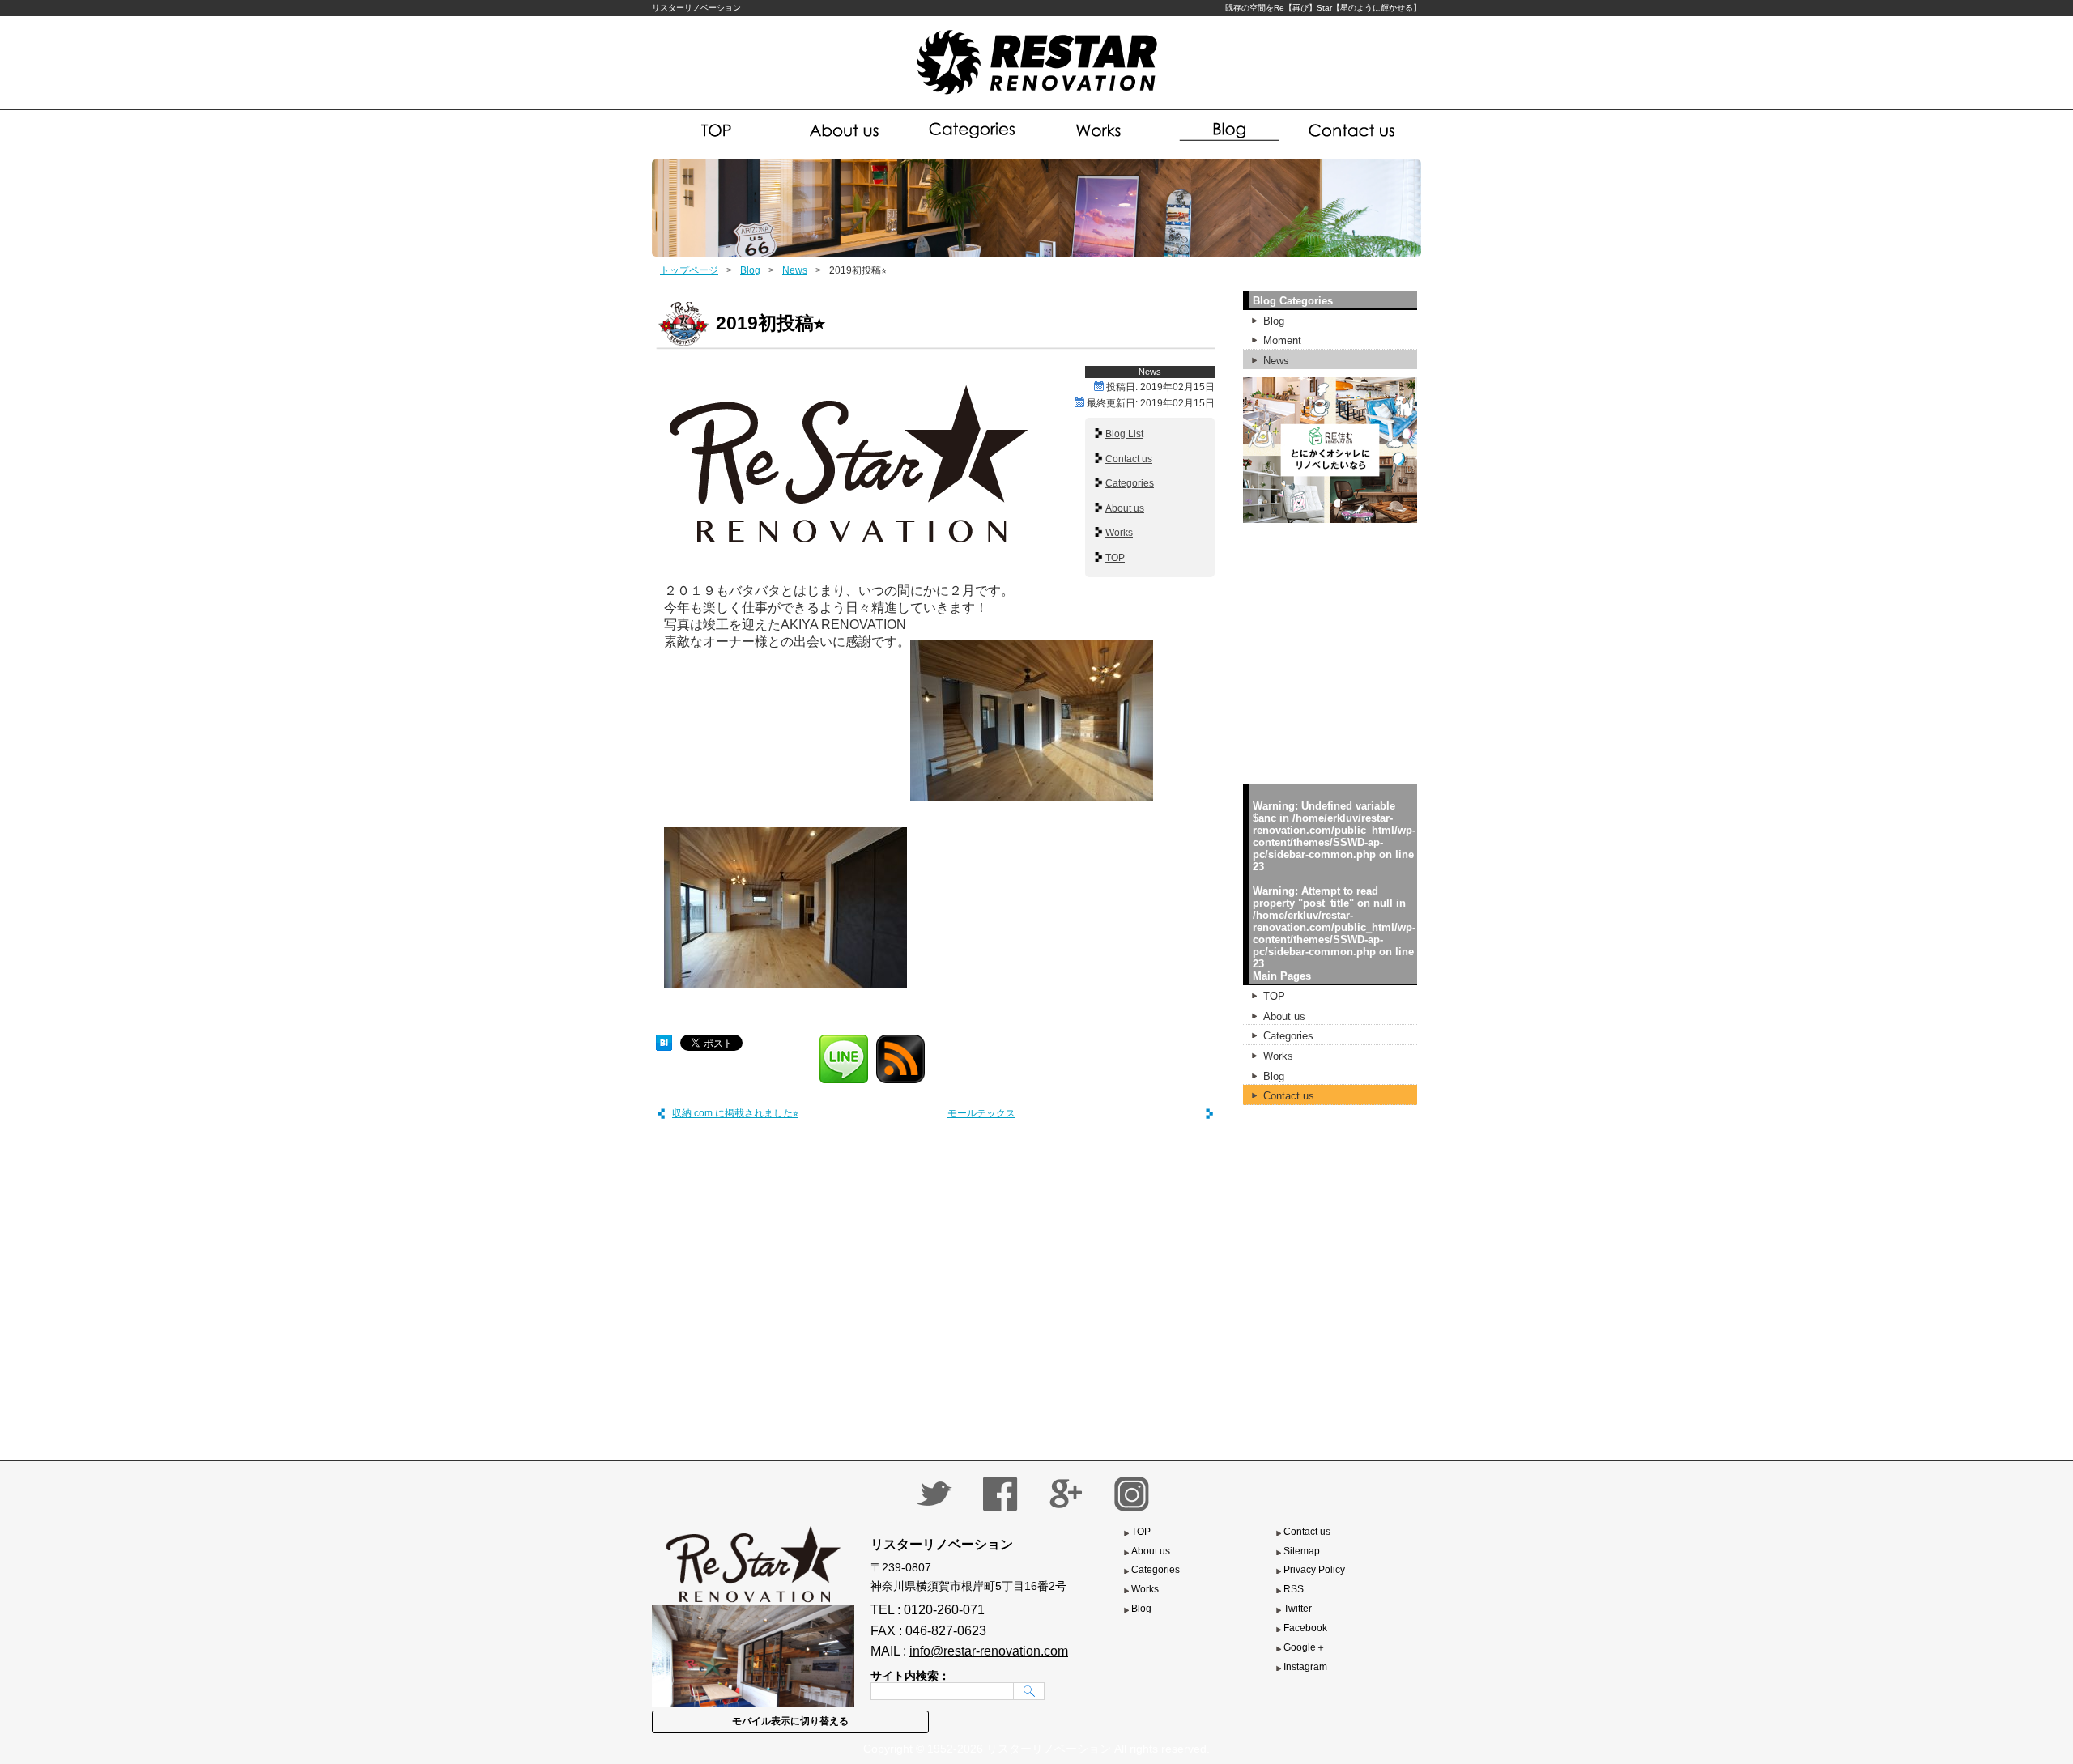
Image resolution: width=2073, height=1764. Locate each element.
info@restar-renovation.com (989, 1651)
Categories (973, 130)
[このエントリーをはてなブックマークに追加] (664, 1040)
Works (1100, 130)
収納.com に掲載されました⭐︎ (735, 1113)
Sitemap (1302, 1551)
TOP (1115, 558)
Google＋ (1305, 1647)
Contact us (1355, 130)
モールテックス (981, 1113)
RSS (1294, 1589)
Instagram (1305, 1667)
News (795, 270)
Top (716, 130)
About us (845, 130)
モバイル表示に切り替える (790, 1721)
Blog (1227, 130)
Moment (1282, 340)
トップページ (689, 270)
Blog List (1124, 434)
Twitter (1298, 1609)
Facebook (1305, 1628)
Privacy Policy (1314, 1570)
